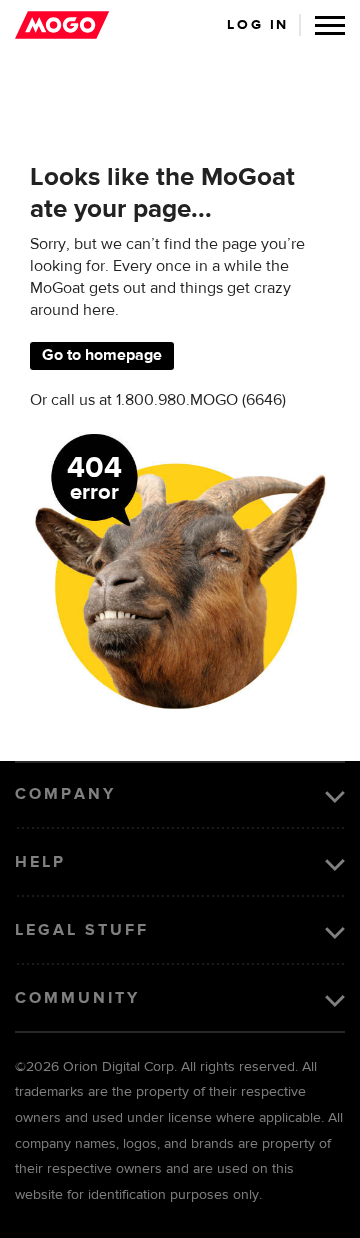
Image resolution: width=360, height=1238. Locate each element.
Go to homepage (102, 356)
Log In (258, 25)
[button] (330, 25)
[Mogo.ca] (62, 25)
